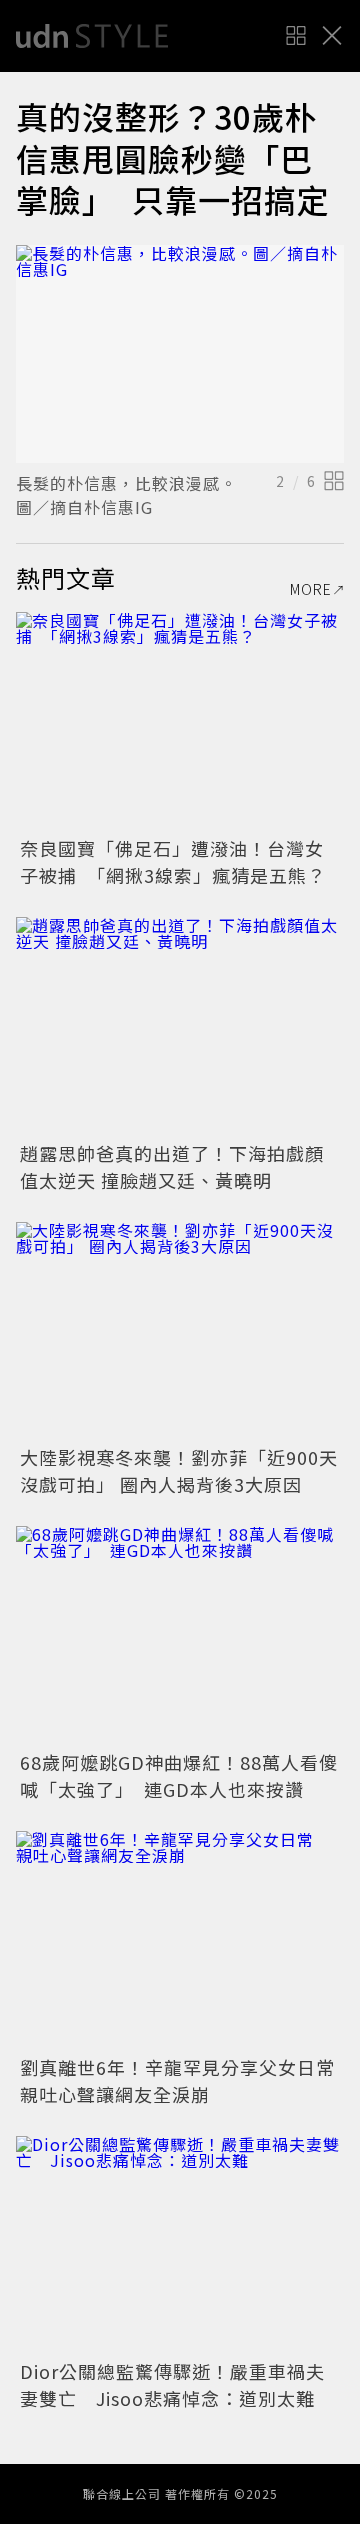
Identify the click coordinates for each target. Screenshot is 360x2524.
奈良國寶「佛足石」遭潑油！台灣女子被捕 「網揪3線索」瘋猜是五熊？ (173, 861)
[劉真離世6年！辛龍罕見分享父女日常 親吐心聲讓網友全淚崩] (180, 1940)
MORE (311, 589)
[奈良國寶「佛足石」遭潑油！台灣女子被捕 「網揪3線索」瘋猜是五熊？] (180, 721)
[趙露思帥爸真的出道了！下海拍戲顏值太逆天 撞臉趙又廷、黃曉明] (180, 1026)
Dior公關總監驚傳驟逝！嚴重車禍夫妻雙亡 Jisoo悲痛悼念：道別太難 (172, 2384)
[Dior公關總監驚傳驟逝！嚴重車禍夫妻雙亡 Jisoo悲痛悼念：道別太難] (180, 2245)
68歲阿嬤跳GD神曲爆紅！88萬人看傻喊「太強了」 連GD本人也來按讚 (179, 1775)
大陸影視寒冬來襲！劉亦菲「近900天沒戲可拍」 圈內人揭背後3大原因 (179, 1470)
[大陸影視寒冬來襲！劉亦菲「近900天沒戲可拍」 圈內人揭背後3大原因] (180, 1331)
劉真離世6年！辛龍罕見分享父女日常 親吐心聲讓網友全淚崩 (187, 2080)
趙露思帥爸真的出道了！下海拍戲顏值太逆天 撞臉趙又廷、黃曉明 (172, 1166)
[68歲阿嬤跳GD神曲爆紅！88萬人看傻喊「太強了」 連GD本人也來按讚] (180, 1635)
